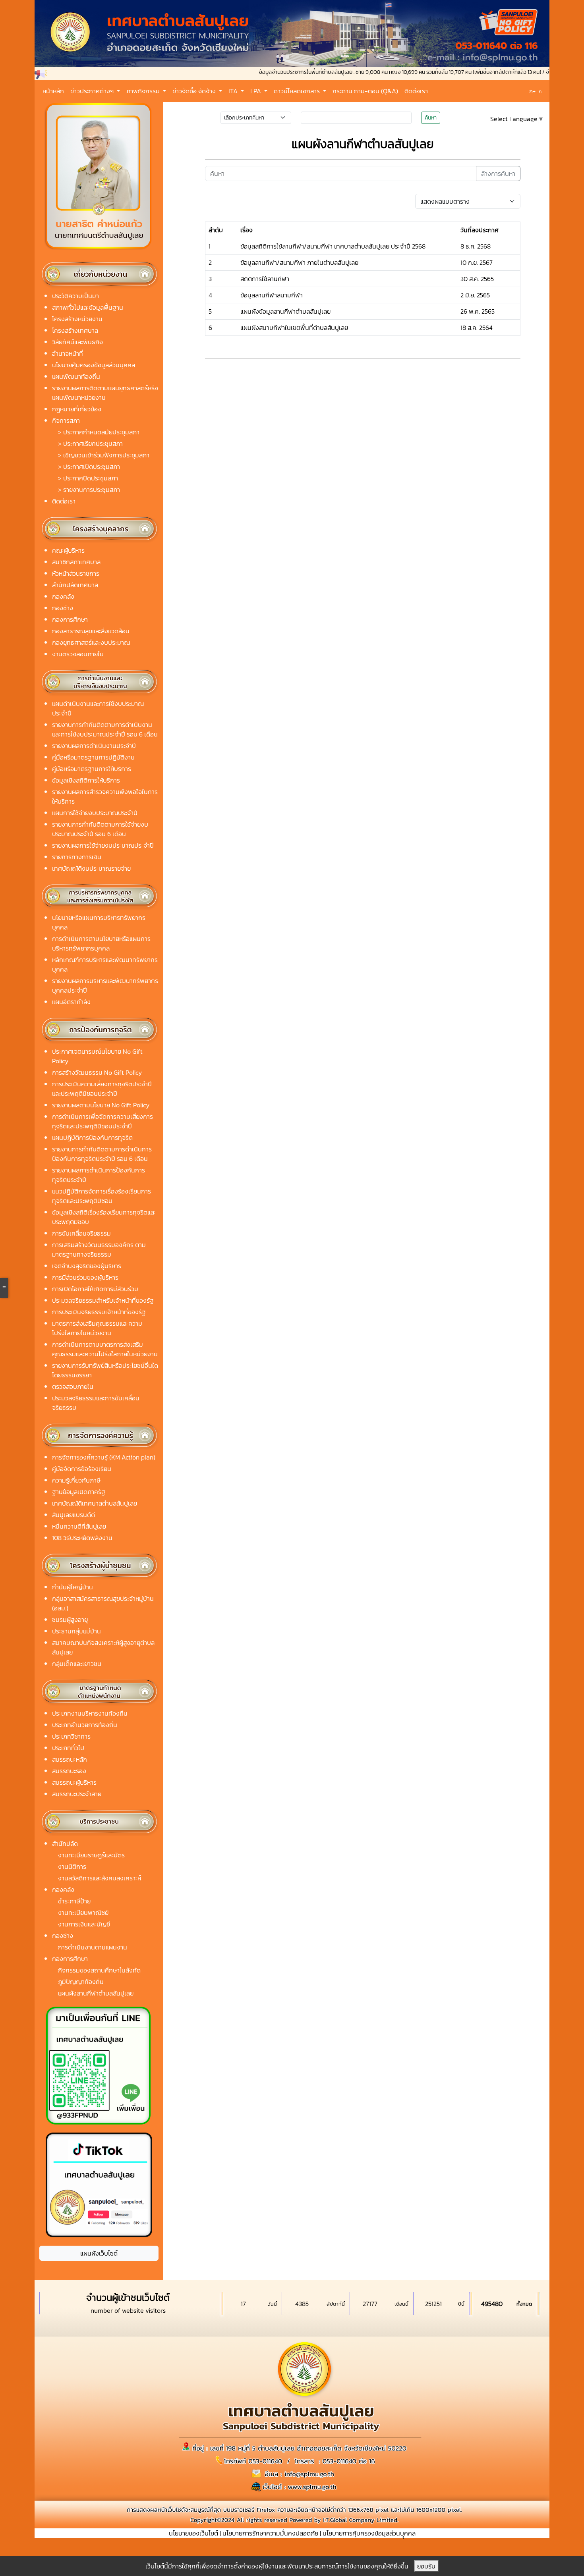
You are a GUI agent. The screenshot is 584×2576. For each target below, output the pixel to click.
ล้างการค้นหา (498, 174)
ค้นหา (431, 118)
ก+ (532, 91)
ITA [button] (234, 91)
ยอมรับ (426, 2566)
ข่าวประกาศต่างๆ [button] (93, 91)
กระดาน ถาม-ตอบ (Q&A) (365, 91)
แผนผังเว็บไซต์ (99, 2253)
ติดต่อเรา (416, 91)
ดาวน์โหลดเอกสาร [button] (298, 91)
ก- (541, 92)
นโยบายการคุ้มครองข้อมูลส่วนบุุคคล (369, 2533)
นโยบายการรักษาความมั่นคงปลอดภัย (270, 2533)
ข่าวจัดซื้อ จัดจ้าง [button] (195, 91)
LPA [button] (256, 91)
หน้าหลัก (53, 91)
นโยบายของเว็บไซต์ (193, 2533)
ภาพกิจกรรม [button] (144, 91)
